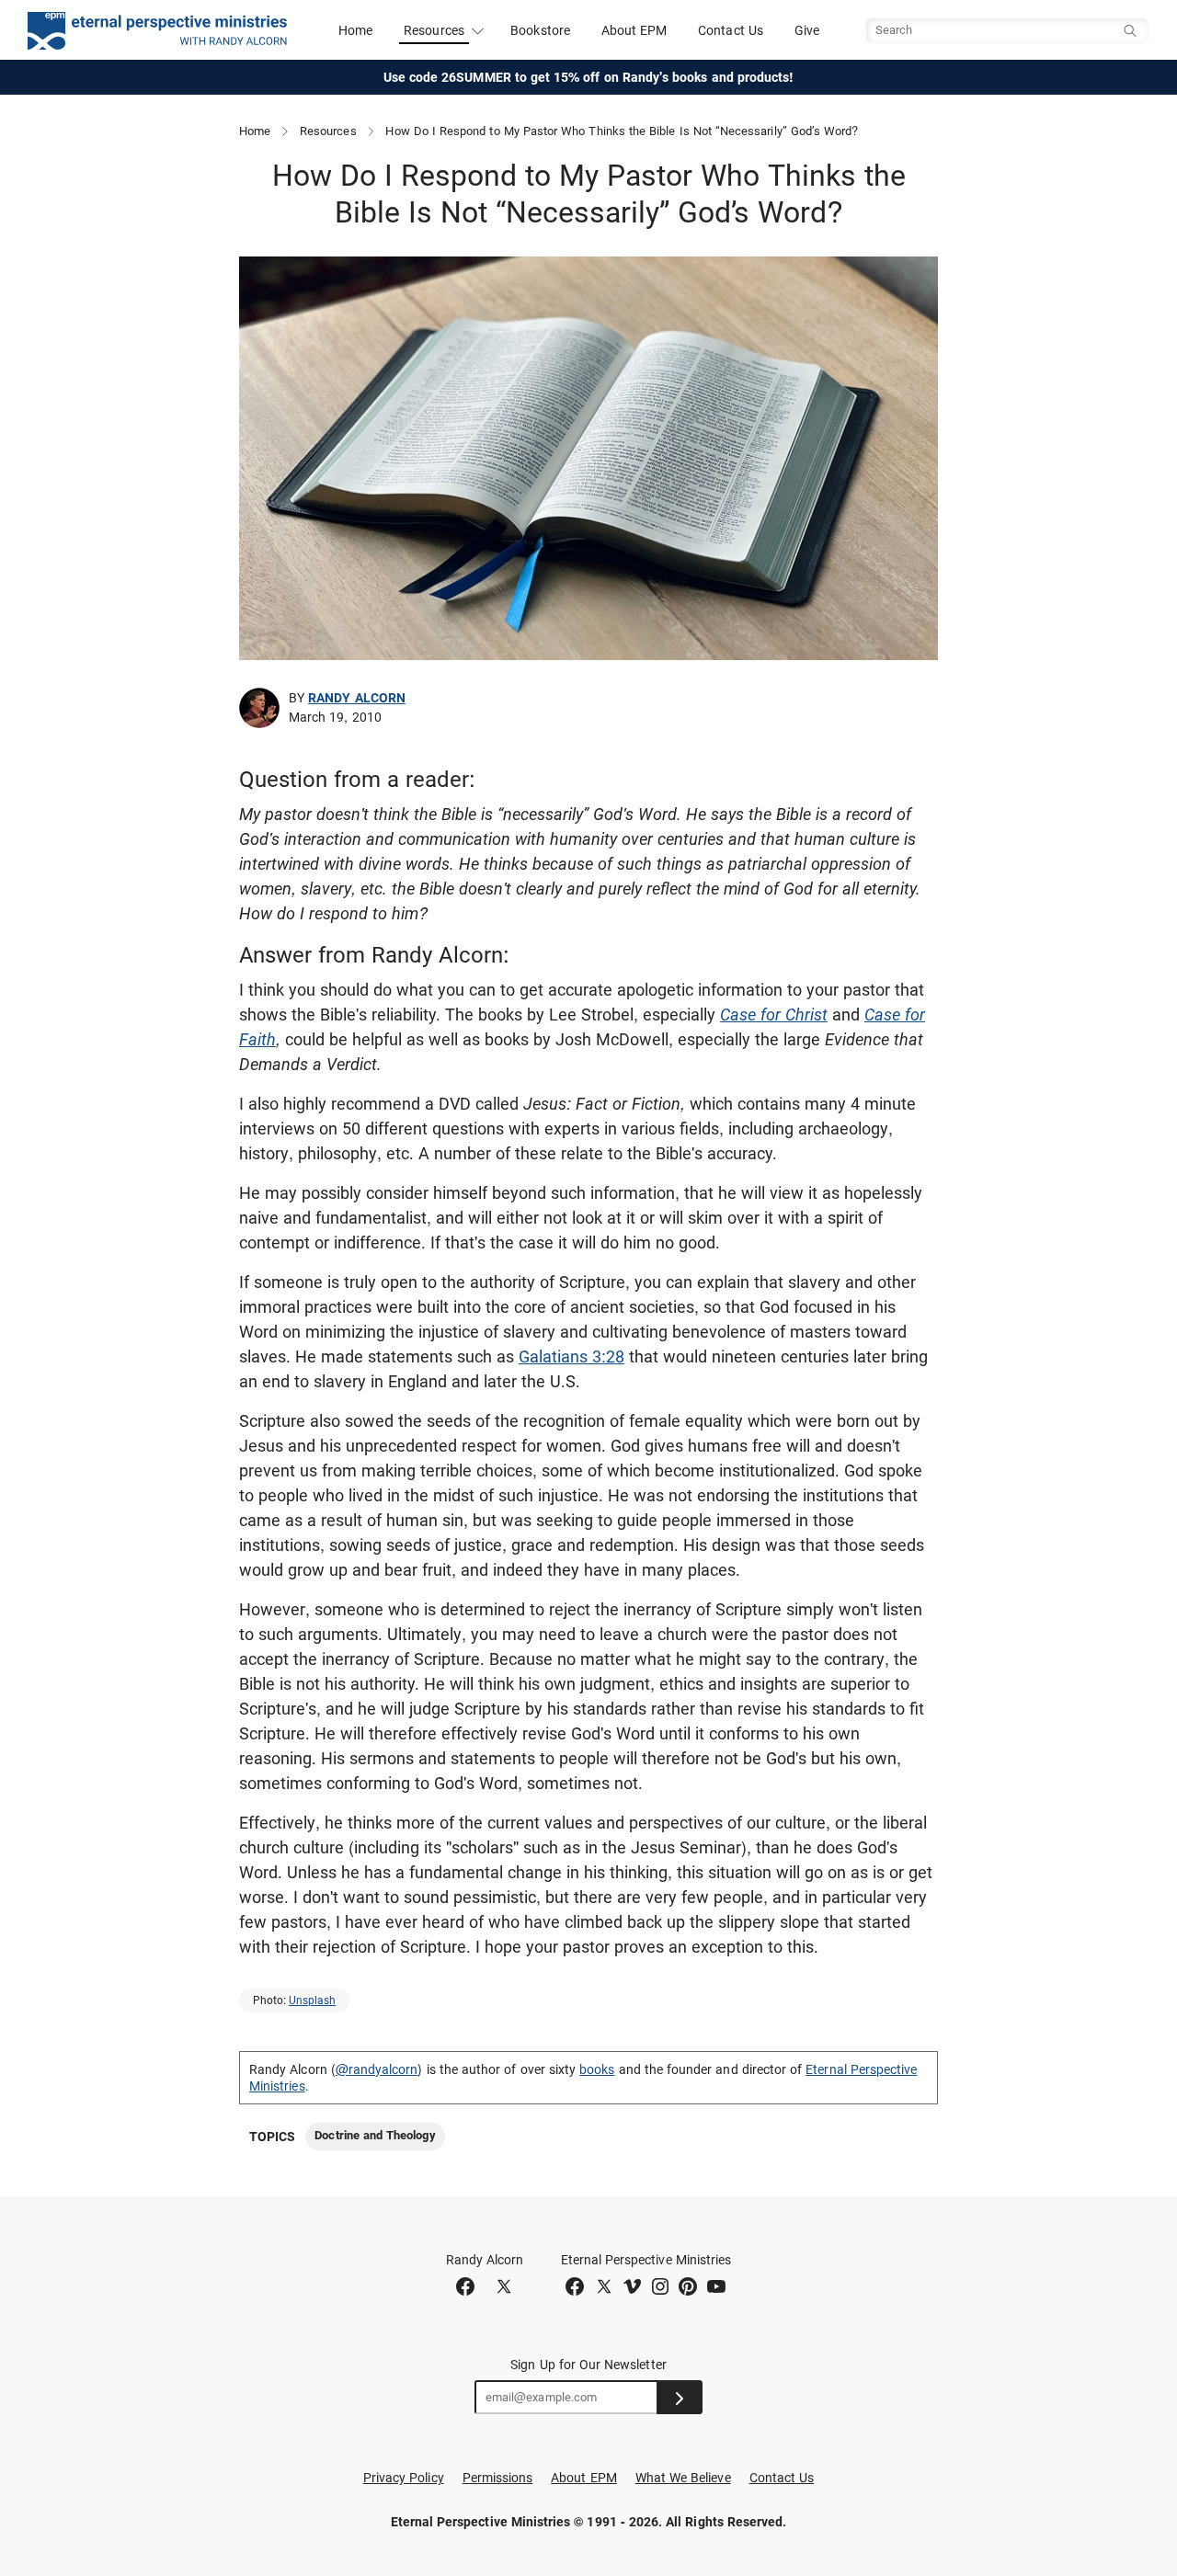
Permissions (498, 2478)
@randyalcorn (377, 2069)
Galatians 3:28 (571, 1356)
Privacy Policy (404, 2478)
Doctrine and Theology (375, 2135)
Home (355, 30)
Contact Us (731, 30)
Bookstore (540, 30)
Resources (328, 131)
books (597, 2069)
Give (807, 30)
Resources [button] (434, 30)
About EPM (634, 30)
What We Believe (683, 2478)
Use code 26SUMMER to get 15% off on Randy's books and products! (589, 77)
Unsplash (312, 2000)
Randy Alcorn (357, 698)
